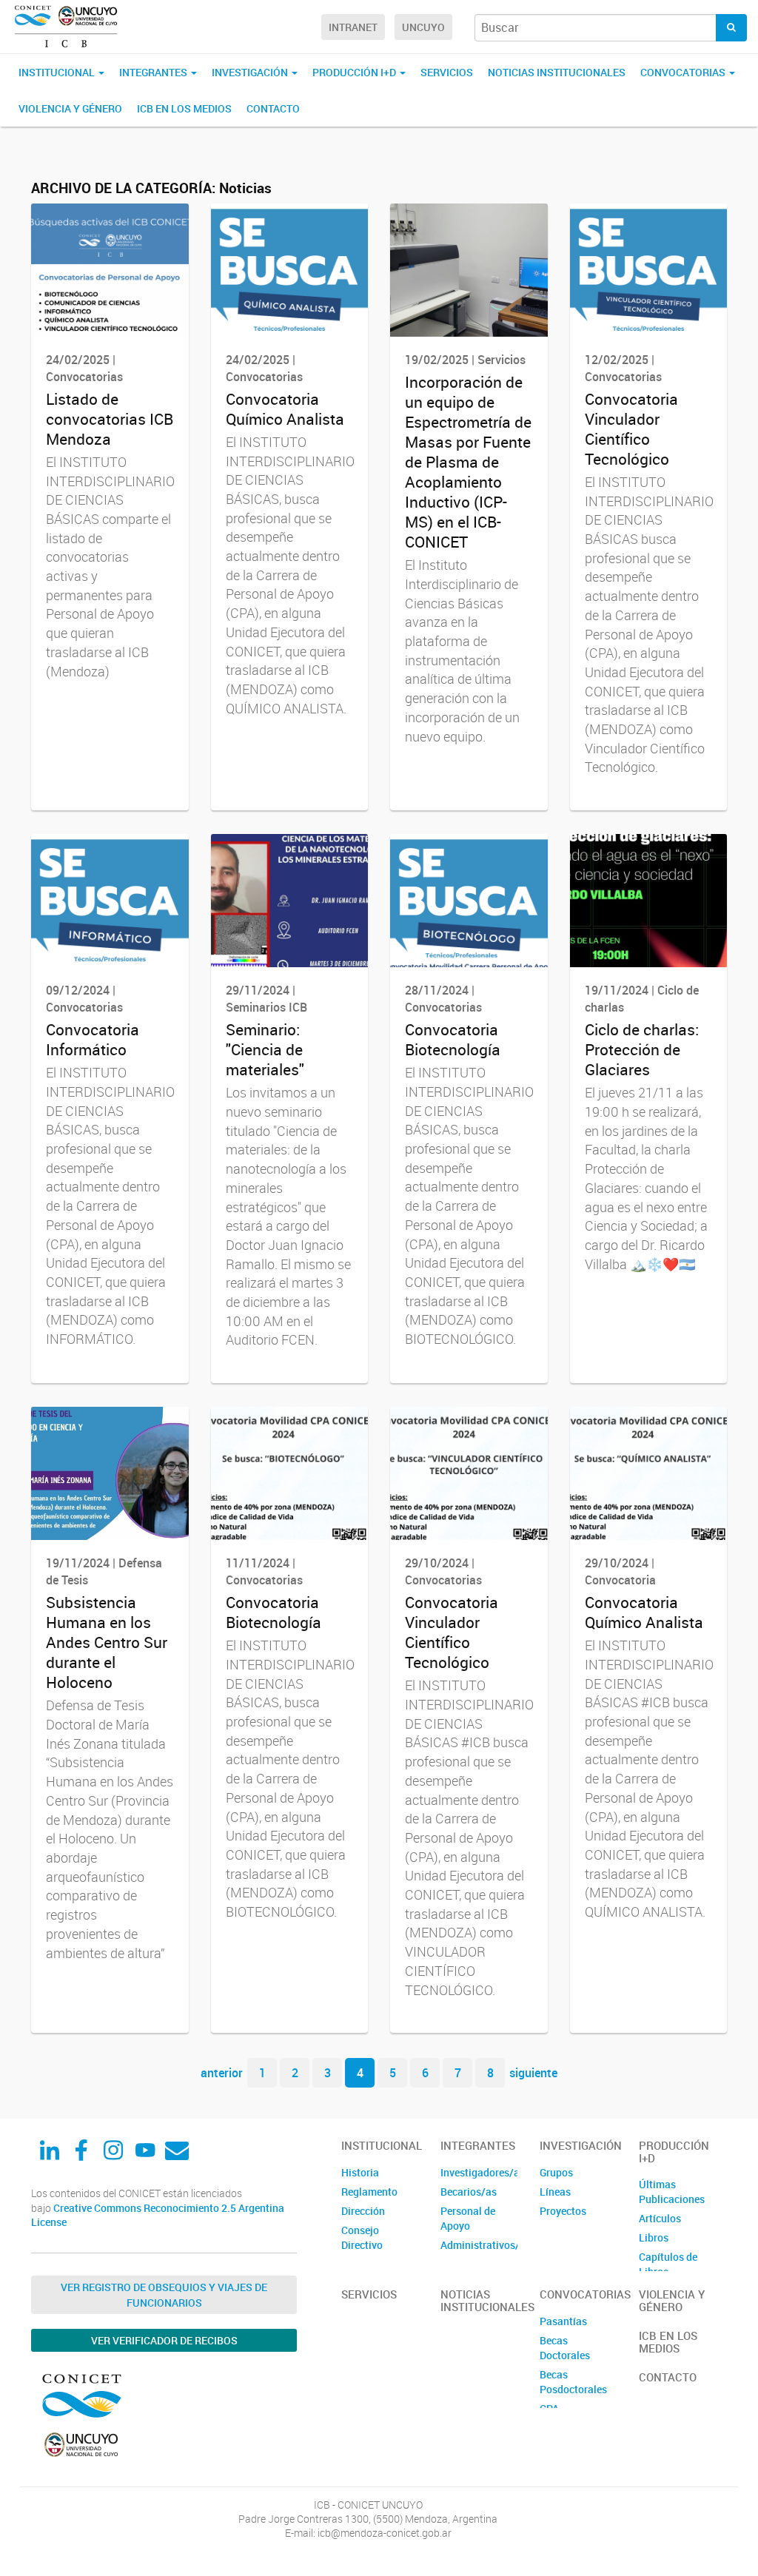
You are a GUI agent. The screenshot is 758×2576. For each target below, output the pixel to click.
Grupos (556, 2172)
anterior (222, 2073)
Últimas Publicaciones (672, 2192)
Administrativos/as (479, 2245)
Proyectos (563, 2211)
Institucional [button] (58, 72)
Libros (654, 2237)
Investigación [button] (251, 72)
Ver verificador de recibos (164, 2340)
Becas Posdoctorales (573, 2382)
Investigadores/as (479, 2172)
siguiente (533, 2073)
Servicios (447, 72)
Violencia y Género (70, 108)
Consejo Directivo (362, 2237)
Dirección (363, 2211)
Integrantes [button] (154, 72)
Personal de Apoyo (468, 2218)
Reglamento (369, 2192)
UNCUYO (423, 27)
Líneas (555, 2192)
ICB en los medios (184, 108)
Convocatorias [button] (684, 72)
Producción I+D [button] (355, 72)
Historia (360, 2172)
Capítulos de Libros (668, 2264)
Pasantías (563, 2321)
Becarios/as (469, 2192)
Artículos (660, 2218)
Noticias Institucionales (557, 72)
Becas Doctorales (565, 2348)
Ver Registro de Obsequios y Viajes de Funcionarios (164, 2295)
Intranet (353, 27)
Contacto (273, 108)
